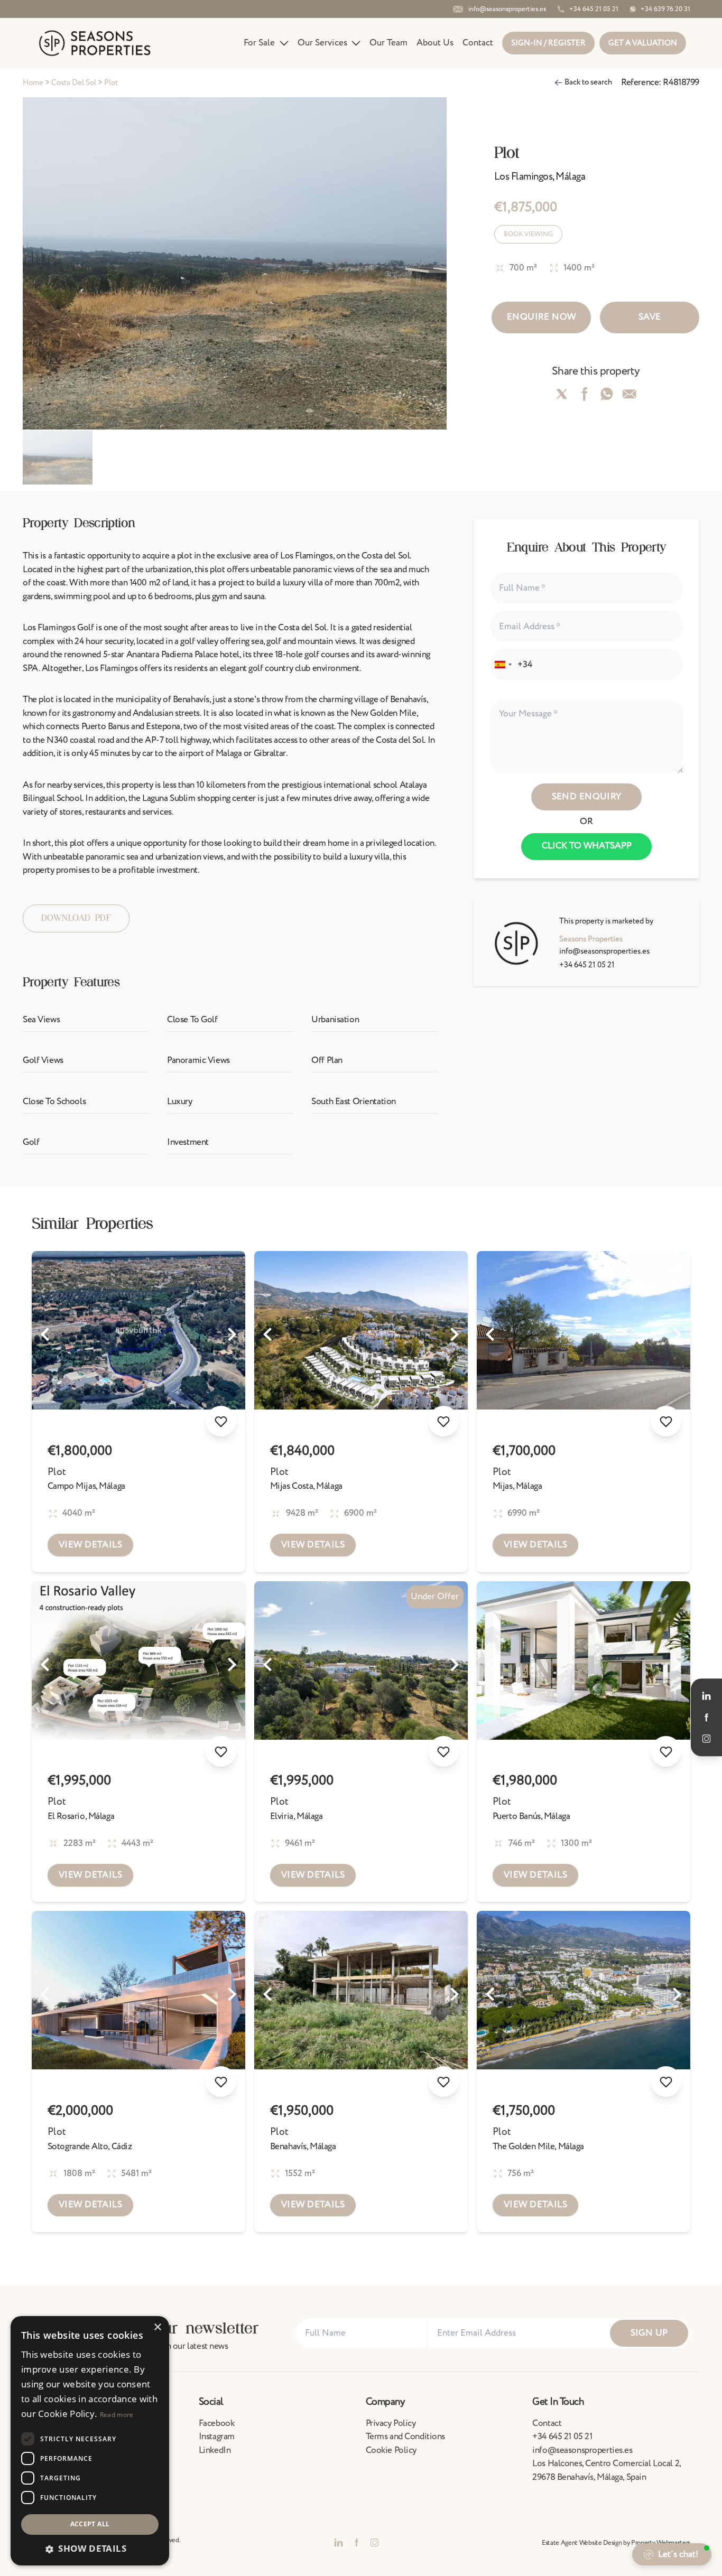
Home (33, 83)
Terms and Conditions (406, 2437)
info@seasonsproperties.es (604, 951)
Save (650, 317)
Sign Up (649, 2333)
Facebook (217, 2423)
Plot (57, 1472)
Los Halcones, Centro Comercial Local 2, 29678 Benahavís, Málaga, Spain (606, 2470)
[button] (90, 2549)
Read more (117, 2415)
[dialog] (90, 2441)
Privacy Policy (391, 2423)
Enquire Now (541, 317)
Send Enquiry (587, 797)
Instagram (217, 2437)
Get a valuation (643, 43)
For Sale (259, 43)
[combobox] (503, 665)
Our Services (322, 43)
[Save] (221, 1421)
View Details (90, 1545)
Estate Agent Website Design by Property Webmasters (616, 2543)
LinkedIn (215, 2450)
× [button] (157, 2327)
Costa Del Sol (74, 83)
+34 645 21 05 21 (587, 965)
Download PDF (76, 918)
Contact (478, 43)
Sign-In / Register (548, 43)
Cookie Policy (391, 2450)
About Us (435, 43)
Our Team (388, 43)
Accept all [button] (90, 2524)
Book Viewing (528, 234)
